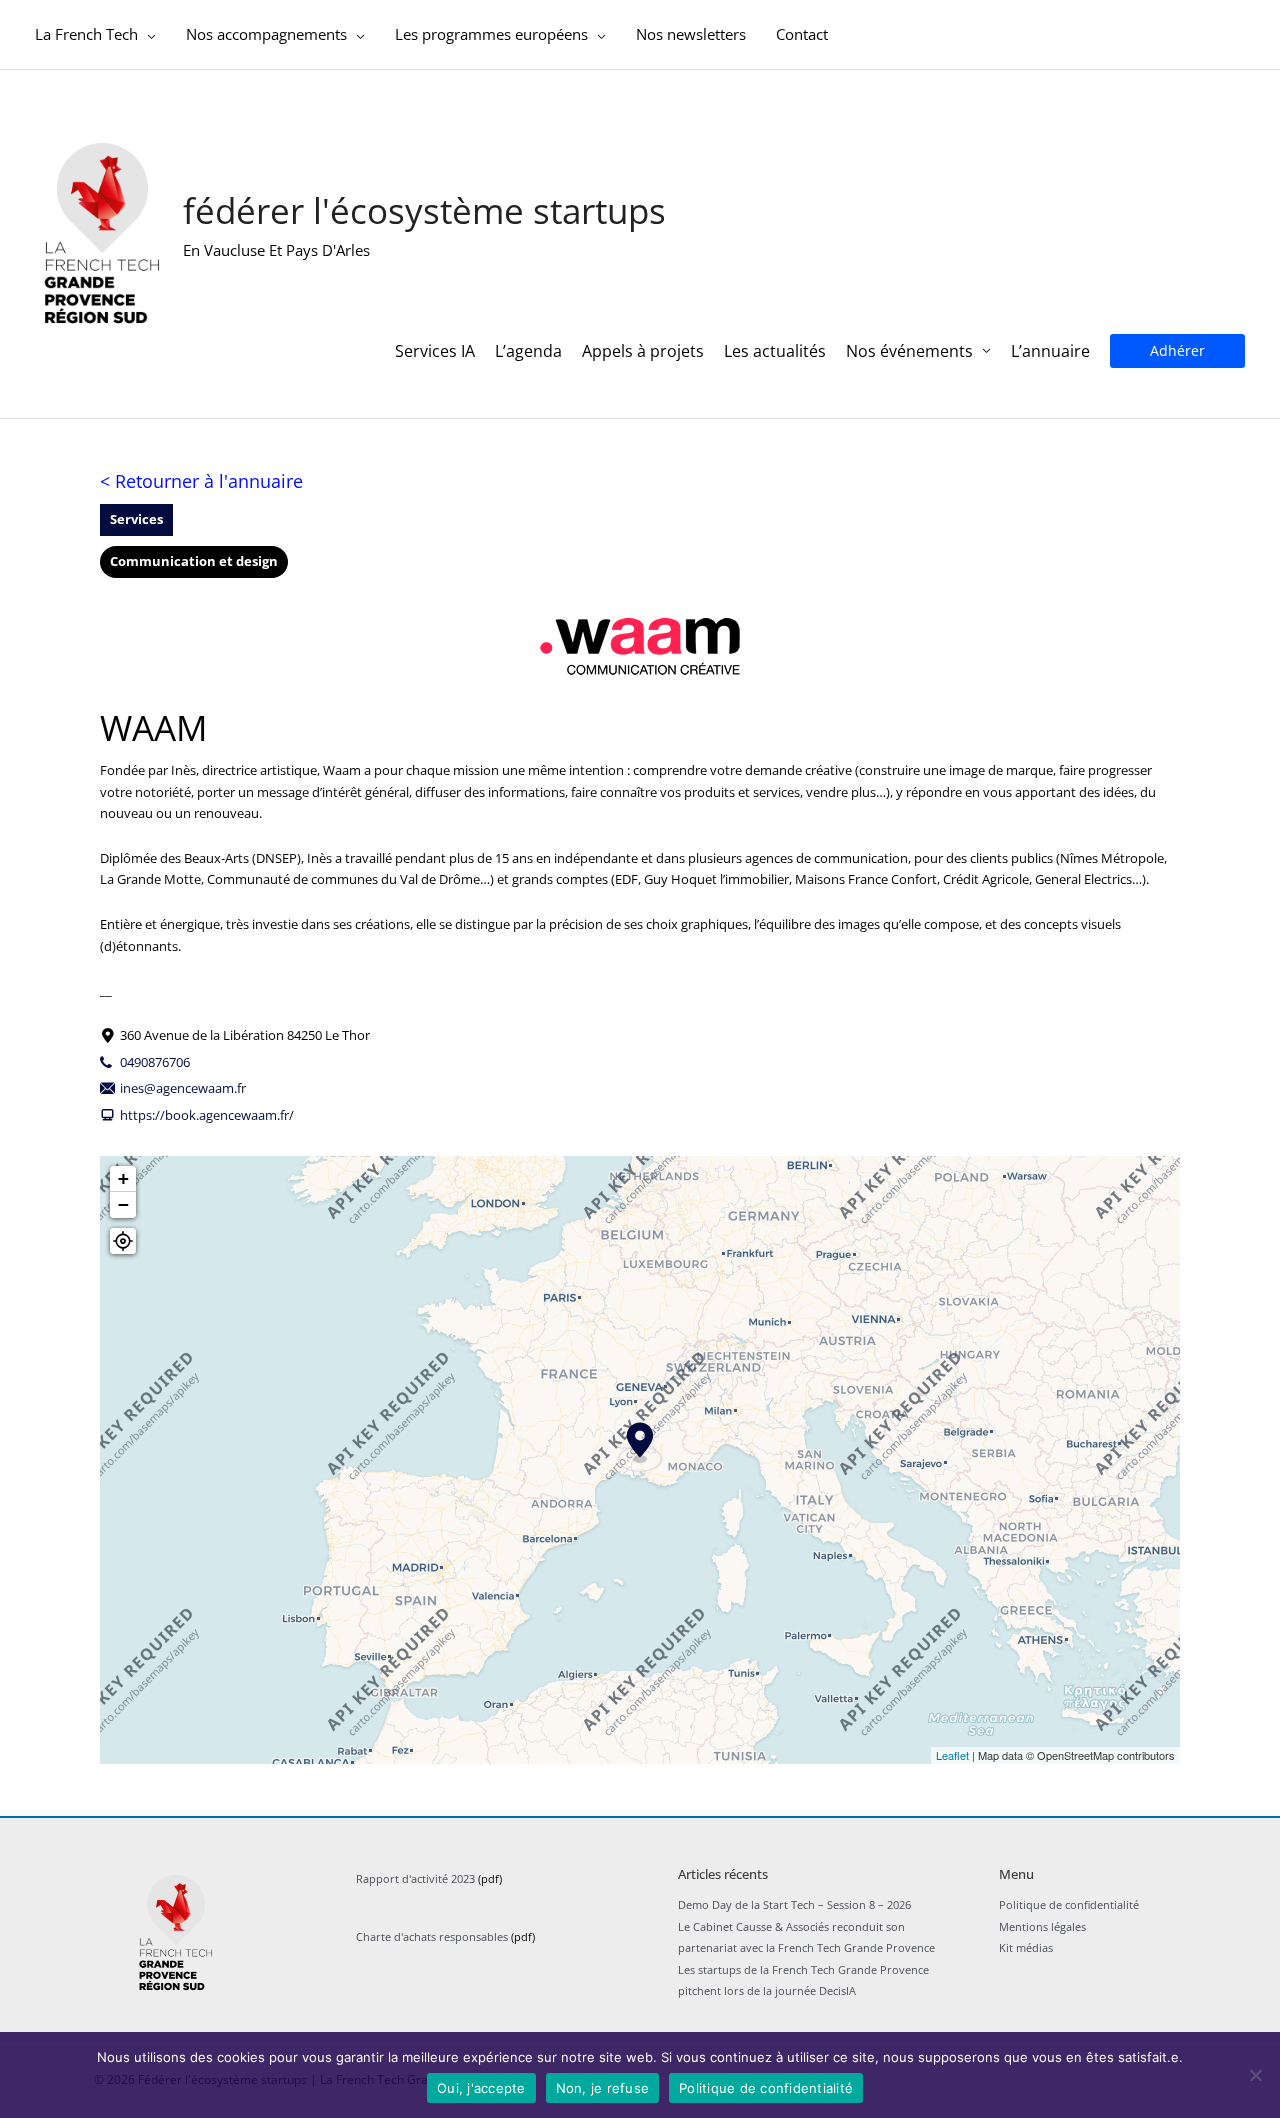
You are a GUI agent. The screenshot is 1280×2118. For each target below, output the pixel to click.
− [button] (123, 1204)
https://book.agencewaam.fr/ (207, 1115)
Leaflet (952, 1755)
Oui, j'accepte (481, 2088)
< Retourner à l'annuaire (201, 481)
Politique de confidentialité (1069, 1904)
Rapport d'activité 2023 (415, 1878)
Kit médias (1026, 1947)
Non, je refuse (603, 2088)
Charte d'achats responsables (432, 1936)
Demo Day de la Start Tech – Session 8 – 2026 (794, 1904)
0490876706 (155, 1062)
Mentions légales (1042, 1926)
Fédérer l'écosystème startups (424, 210)
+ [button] (123, 1178)
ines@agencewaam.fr (183, 1088)
